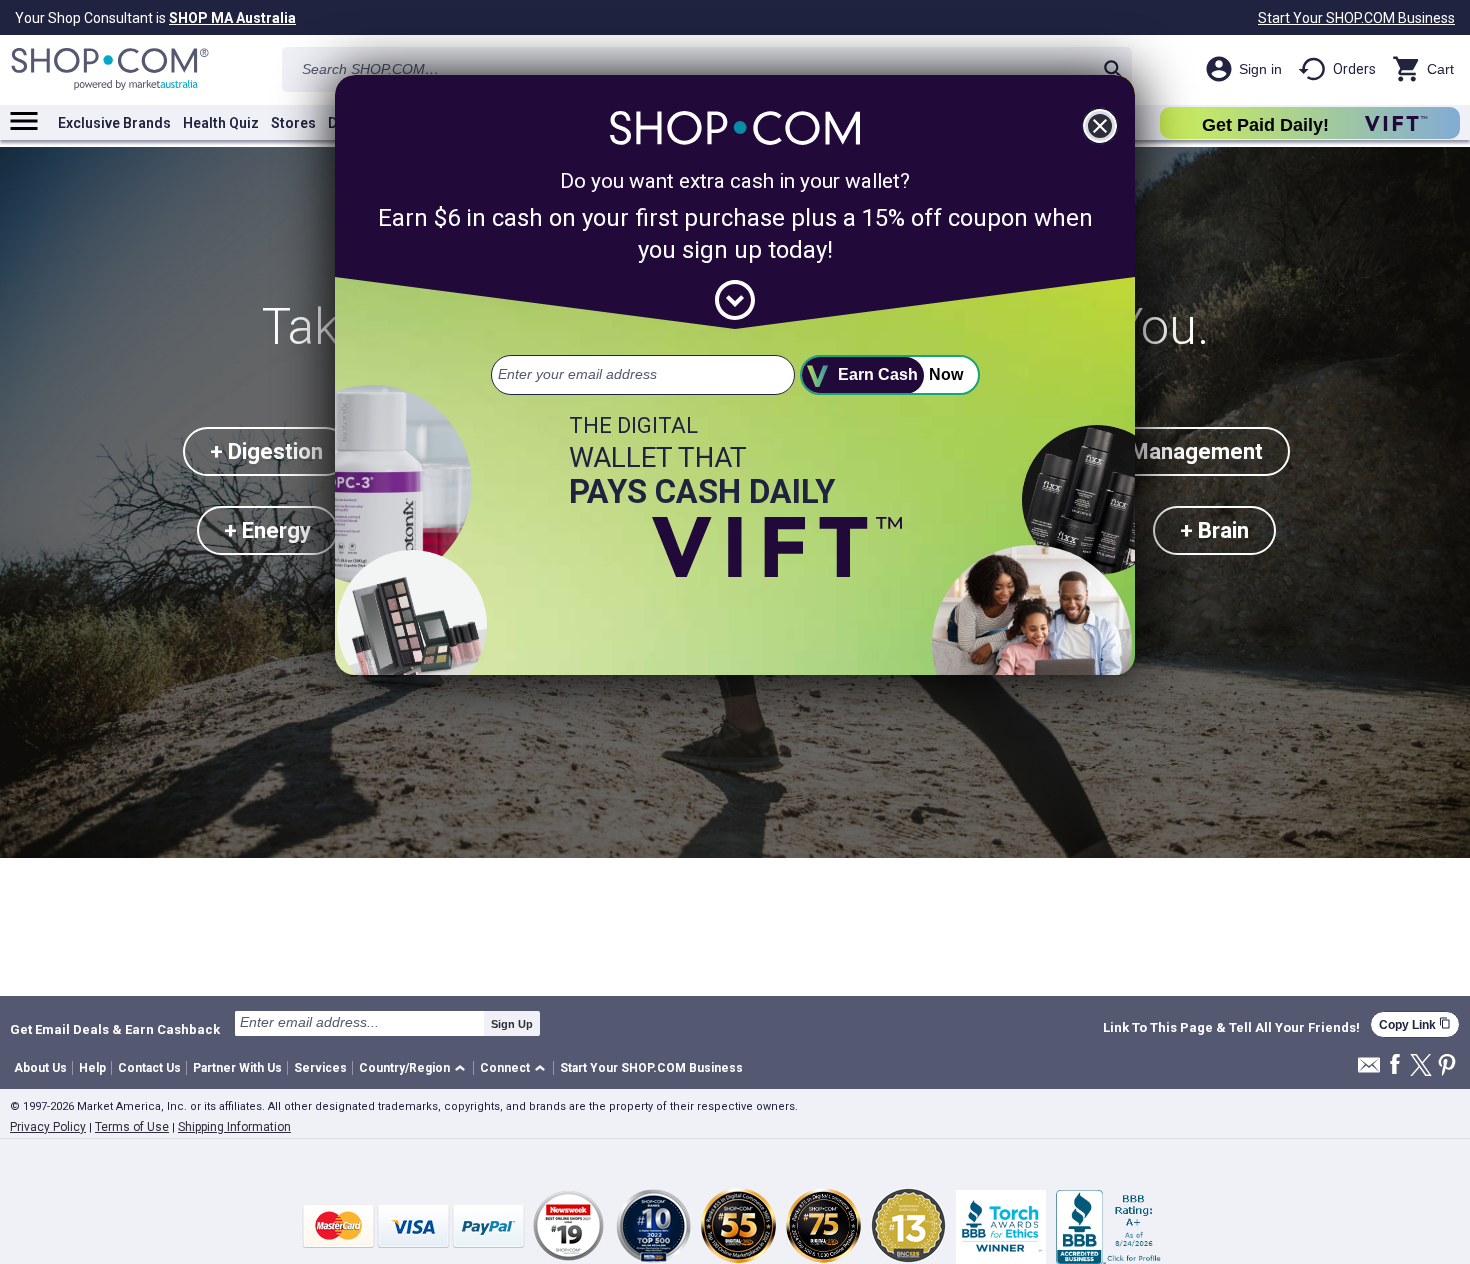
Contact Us (149, 1068)
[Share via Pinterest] (1447, 1066)
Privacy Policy (48, 1127)
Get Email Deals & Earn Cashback (115, 1029)
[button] (415, 1068)
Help (92, 1068)
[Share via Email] (1369, 1070)
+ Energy (267, 530)
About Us (40, 1068)
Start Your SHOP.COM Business (1356, 18)
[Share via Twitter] (1421, 1066)
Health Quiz (221, 123)
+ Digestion (266, 451)
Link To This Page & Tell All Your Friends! (1231, 1028)
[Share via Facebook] (1395, 1065)
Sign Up (512, 1024)
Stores (293, 123)
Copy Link (1415, 1024)
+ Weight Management (1150, 451)
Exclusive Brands (114, 123)
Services (320, 1068)
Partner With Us (237, 1068)
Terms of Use (132, 1127)
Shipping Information (234, 1127)
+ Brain (1214, 530)
